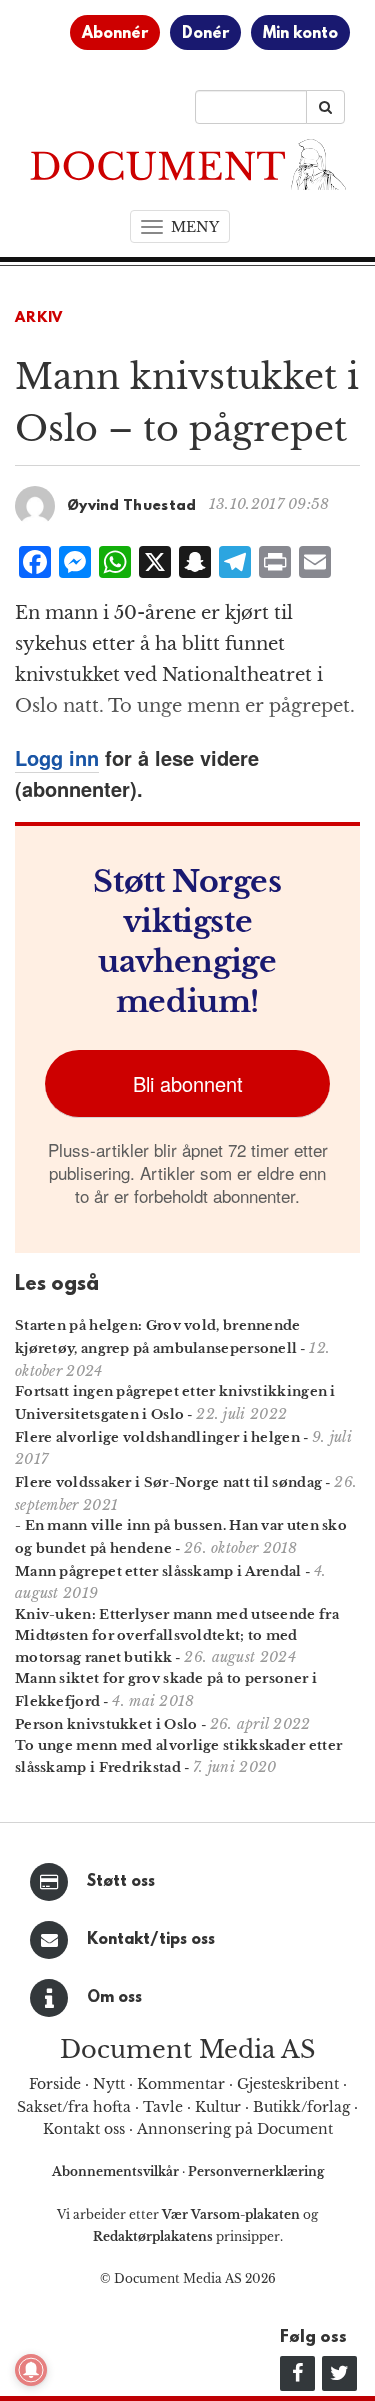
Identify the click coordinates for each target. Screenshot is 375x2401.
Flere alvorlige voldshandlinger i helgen (157, 1437)
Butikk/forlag (301, 2107)
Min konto (300, 34)
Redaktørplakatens (153, 2236)
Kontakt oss (84, 2129)
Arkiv (39, 318)
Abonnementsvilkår (117, 2171)
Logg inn (57, 757)
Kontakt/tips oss (151, 1940)
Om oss (114, 1998)
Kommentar (181, 2084)
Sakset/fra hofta (74, 2107)
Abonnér (115, 34)
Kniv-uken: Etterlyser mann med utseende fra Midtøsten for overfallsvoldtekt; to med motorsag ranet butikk (177, 1636)
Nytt (109, 2084)
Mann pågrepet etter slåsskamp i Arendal (158, 1571)
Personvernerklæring (256, 2171)
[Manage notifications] (31, 2370)
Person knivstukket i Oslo (106, 1724)
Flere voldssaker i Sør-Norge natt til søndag (168, 1482)
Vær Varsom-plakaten (231, 2214)
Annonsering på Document (235, 2129)
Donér (205, 34)
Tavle (163, 2107)
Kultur (218, 2107)
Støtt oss (121, 1882)
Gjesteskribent (288, 2084)
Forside (55, 2084)
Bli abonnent (188, 1083)
